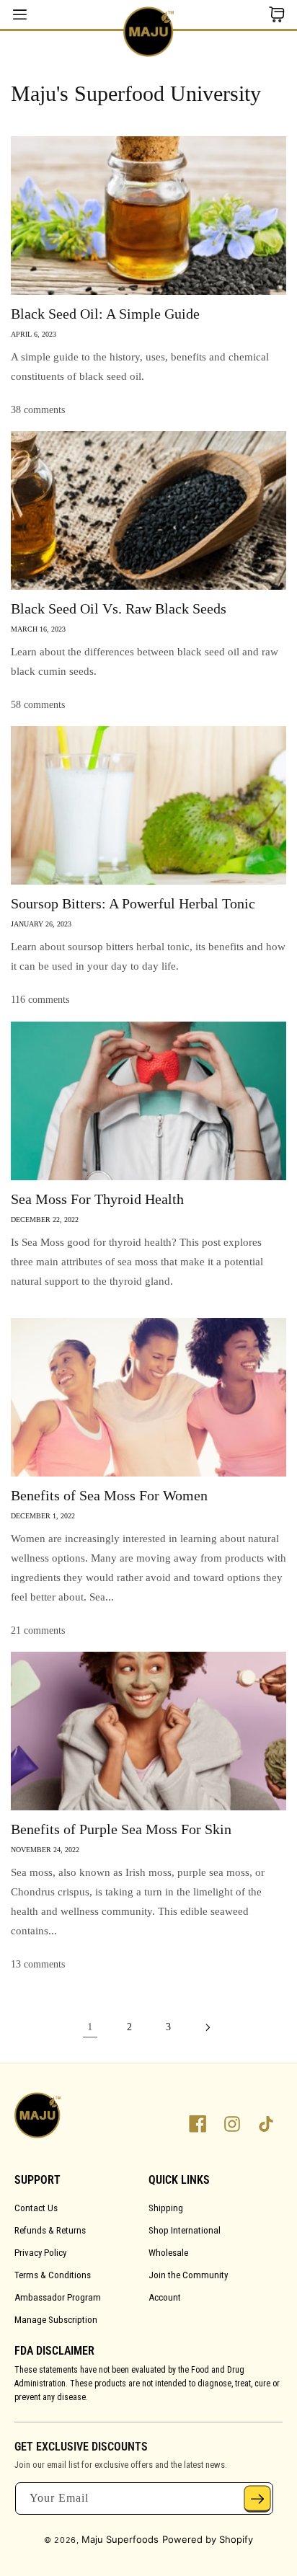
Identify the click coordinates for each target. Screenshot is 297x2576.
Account (165, 2297)
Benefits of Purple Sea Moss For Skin (121, 1829)
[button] (276, 14)
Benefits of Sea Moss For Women (109, 1495)
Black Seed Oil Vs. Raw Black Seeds (119, 608)
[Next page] (207, 2027)
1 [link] (90, 2027)
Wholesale (168, 2253)
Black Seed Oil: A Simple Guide (105, 314)
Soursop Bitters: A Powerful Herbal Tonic (133, 903)
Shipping (166, 2208)
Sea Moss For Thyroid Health (97, 1199)
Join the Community (188, 2275)
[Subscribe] (257, 2498)
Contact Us (36, 2208)
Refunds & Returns (50, 2230)
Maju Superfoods (120, 2539)
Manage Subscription (56, 2320)
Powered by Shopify (208, 2539)
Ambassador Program (58, 2297)
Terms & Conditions (53, 2275)
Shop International (185, 2230)
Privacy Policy (40, 2253)
